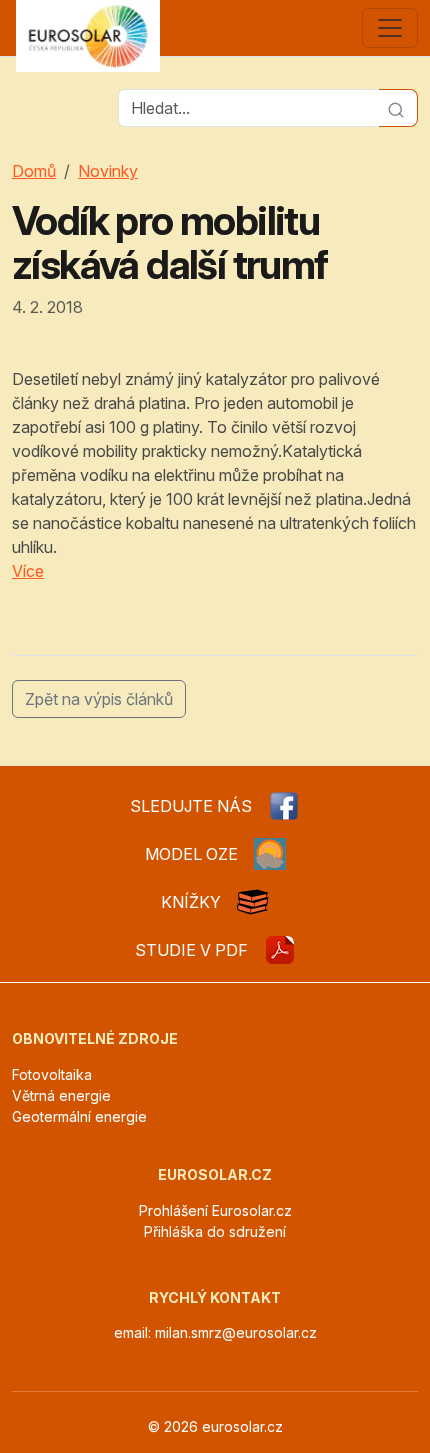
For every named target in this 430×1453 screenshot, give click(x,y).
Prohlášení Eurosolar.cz (215, 1210)
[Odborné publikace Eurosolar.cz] (253, 902)
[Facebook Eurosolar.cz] (284, 806)
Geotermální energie (79, 1116)
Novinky (108, 171)
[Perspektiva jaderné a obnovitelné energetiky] (280, 950)
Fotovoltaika (52, 1074)
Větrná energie (61, 1095)
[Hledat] (398, 108)
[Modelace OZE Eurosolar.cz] (270, 854)
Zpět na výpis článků (99, 699)
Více (28, 571)
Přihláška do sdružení (215, 1231)
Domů (34, 171)
